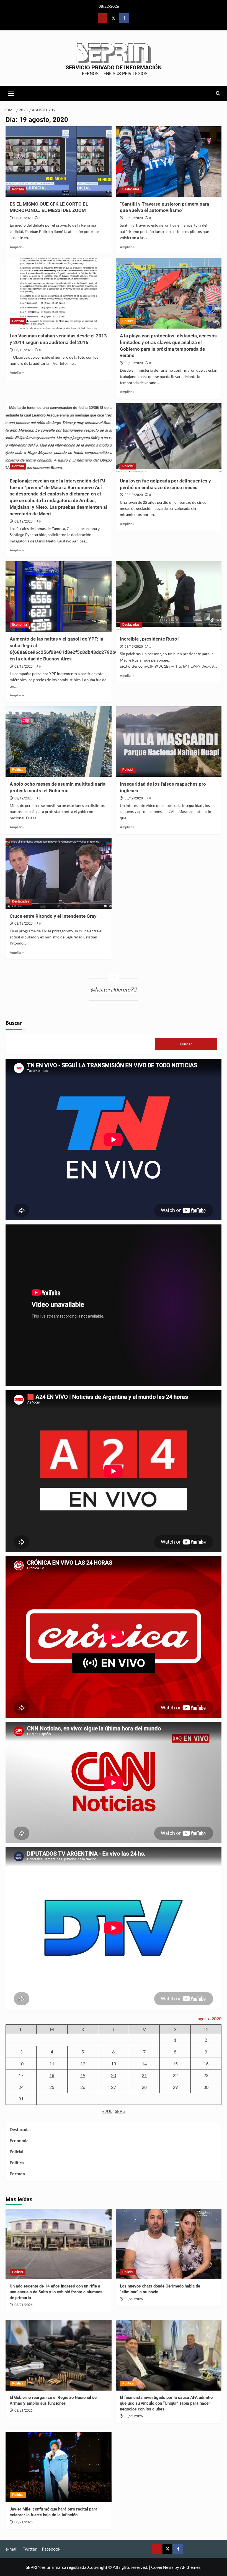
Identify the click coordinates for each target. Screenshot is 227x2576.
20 (114, 2075)
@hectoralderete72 (114, 989)
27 (114, 2087)
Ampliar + (17, 247)
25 (52, 2087)
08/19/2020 (24, 218)
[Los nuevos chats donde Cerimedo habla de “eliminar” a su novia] (169, 2244)
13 (114, 2064)
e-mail (11, 2549)
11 (52, 2064)
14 (144, 2064)
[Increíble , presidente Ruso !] (169, 596)
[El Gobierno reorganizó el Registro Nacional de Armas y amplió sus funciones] (59, 2355)
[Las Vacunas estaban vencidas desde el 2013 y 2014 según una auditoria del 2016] (59, 293)
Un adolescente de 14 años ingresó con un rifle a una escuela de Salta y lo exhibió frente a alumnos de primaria (56, 2292)
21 (144, 2075)
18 (52, 2075)
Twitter (30, 2549)
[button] (11, 93)
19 (83, 2075)
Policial (128, 466)
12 (83, 2064)
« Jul (107, 2111)
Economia (20, 625)
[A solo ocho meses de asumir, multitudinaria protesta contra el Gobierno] (59, 742)
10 (21, 2064)
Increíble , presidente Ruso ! (150, 639)
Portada (18, 189)
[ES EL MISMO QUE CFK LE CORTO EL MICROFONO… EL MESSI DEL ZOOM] (59, 162)
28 (144, 2087)
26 (83, 2087)
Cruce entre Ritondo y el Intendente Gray (53, 916)
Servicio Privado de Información (114, 67)
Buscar (14, 1023)
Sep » (120, 2111)
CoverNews (162, 2567)
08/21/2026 (24, 2305)
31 (21, 2099)
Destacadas (131, 189)
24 (21, 2087)
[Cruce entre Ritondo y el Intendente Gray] (59, 874)
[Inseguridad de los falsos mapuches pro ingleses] (169, 742)
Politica (128, 321)
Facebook (51, 2549)
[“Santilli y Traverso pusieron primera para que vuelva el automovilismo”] (169, 162)
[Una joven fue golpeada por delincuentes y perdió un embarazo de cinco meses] (169, 438)
